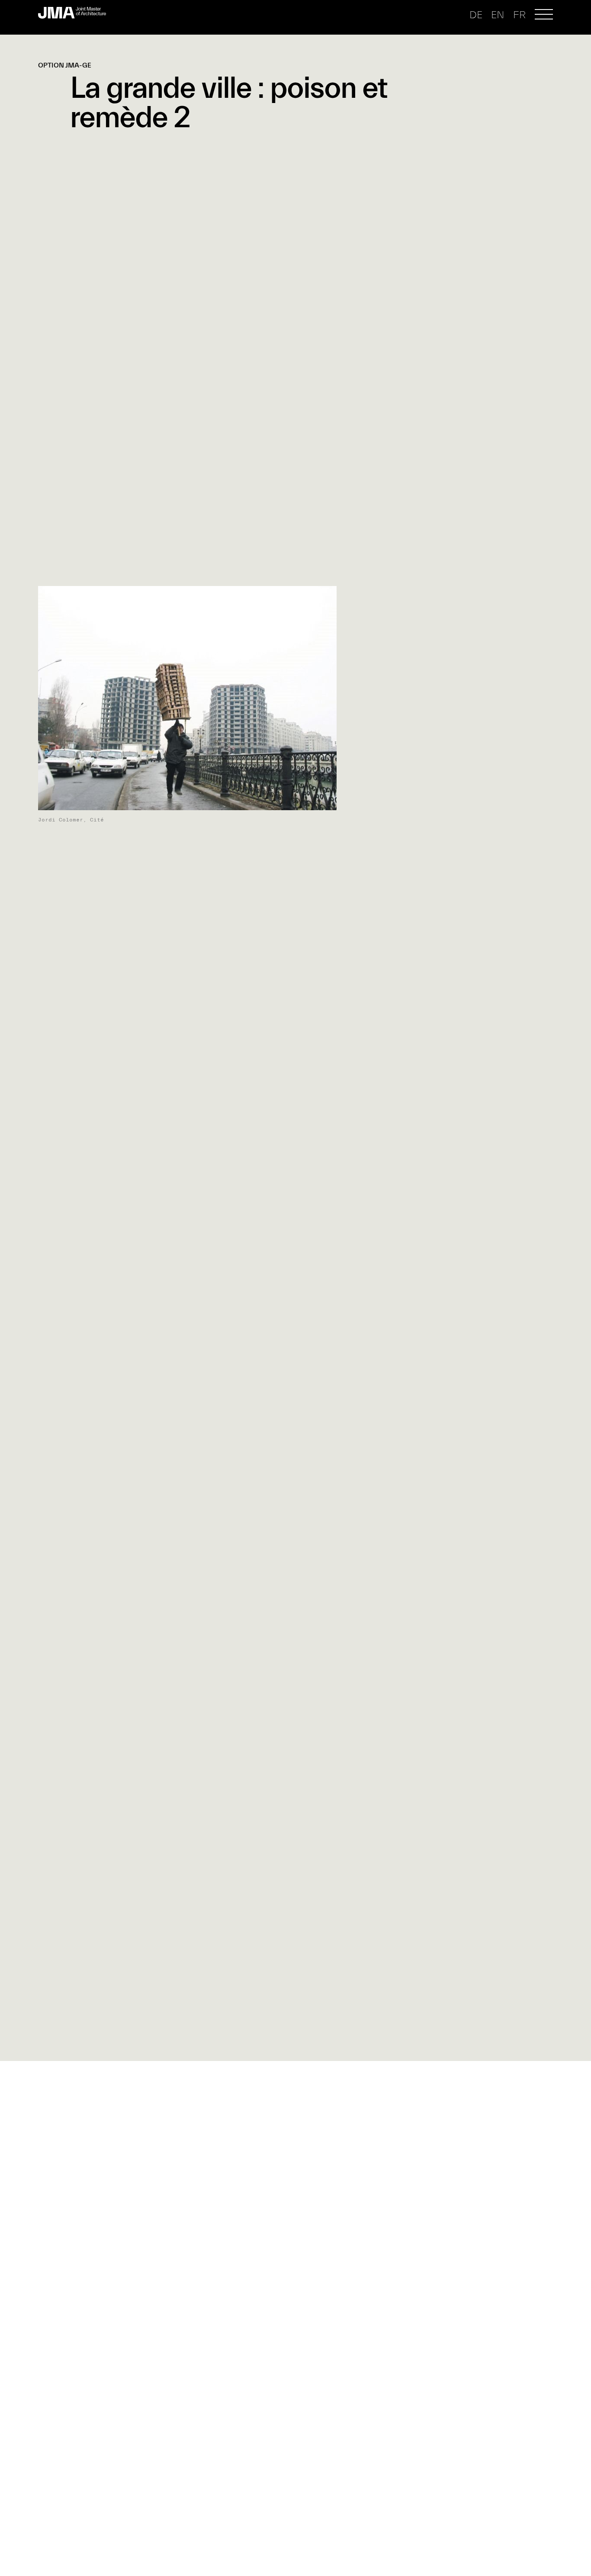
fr (519, 15)
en (498, 15)
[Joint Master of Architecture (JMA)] (75, 13)
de (476, 15)
